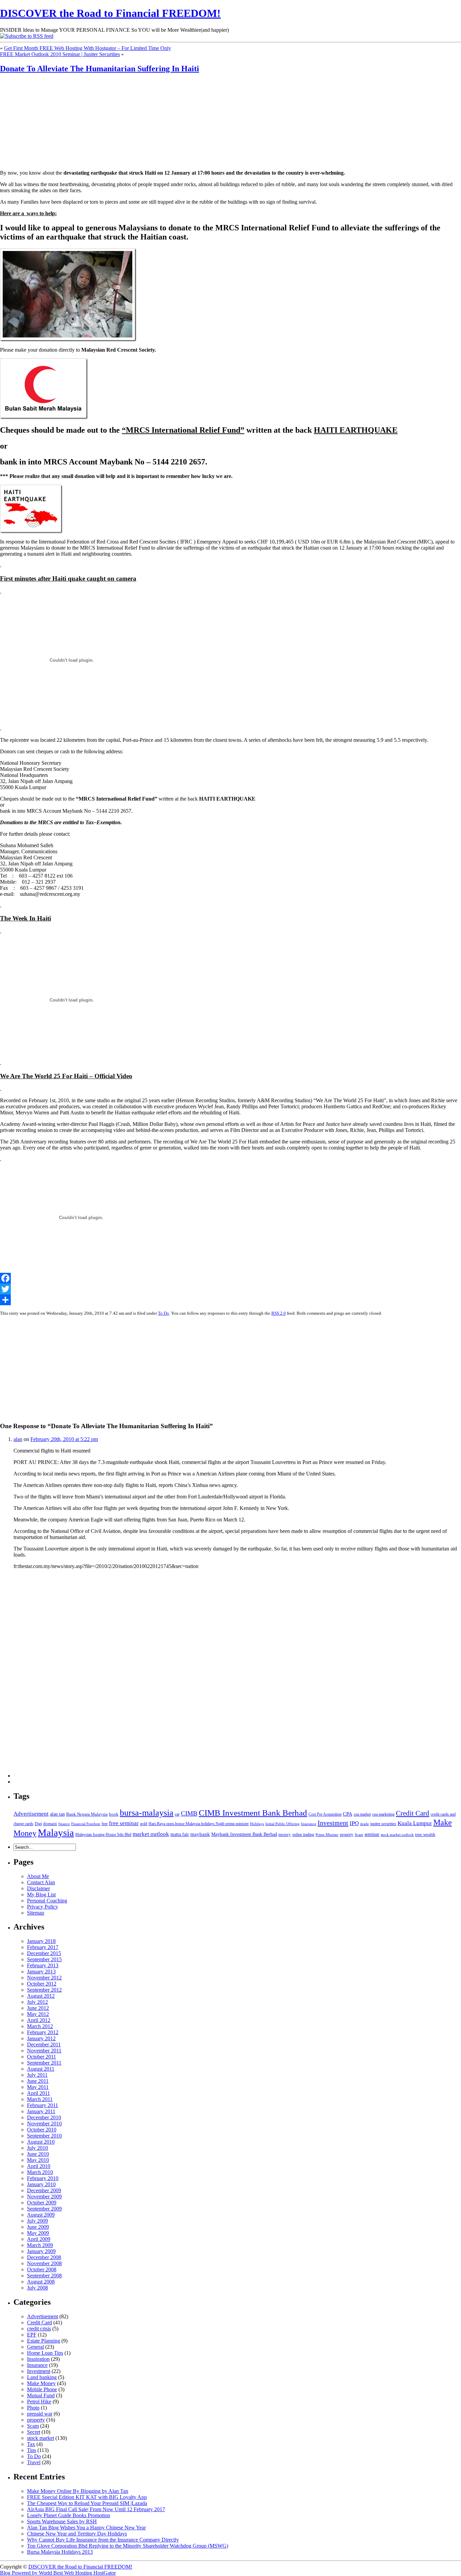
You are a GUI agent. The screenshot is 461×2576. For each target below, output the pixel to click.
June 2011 (38, 2081)
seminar (372, 1834)
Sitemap (36, 1913)
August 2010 (41, 2142)
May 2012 (38, 2014)
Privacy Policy (43, 1907)
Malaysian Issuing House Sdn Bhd (103, 1835)
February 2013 (43, 1965)
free (105, 1824)
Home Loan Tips (45, 2353)
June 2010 (38, 2154)
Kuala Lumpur (415, 1823)
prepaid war (40, 2414)
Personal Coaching (47, 1901)
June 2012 (38, 2008)
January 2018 (41, 1941)
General (35, 2347)
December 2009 (44, 2190)
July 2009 (37, 2221)
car (177, 1814)
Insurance (309, 1824)
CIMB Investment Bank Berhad (253, 1813)
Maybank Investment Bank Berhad (244, 1834)
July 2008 (37, 2288)
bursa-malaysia (147, 1813)
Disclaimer (38, 1888)
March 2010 (40, 2172)
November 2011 (44, 2051)
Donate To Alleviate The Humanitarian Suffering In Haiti (100, 69)
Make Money (41, 2383)
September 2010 (44, 2136)
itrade (364, 1824)
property (347, 1835)
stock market (40, 2438)
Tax (31, 2444)
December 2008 (44, 2257)
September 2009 (44, 2209)
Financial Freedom (86, 1824)
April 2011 (38, 2093)
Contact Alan (41, 1882)
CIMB (189, 1813)
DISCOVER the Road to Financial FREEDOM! (110, 13)
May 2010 (38, 2160)
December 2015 (44, 1953)
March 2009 (40, 2245)
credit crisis (39, 2329)
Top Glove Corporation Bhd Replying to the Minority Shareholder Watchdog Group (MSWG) (128, 2546)
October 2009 (42, 2203)
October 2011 (42, 2057)
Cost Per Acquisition (325, 1814)
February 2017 (43, 1947)
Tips (32, 2450)
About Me (38, 1876)
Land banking (42, 2377)
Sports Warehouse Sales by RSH (62, 2521)
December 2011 (44, 2044)
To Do (164, 1313)
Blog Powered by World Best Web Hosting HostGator (58, 2573)
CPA (348, 1814)
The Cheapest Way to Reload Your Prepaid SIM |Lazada (87, 2503)
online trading (303, 1835)
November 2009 (44, 2196)
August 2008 (41, 2282)
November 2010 (44, 2124)
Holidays (257, 1824)
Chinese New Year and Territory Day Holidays (77, 2534)
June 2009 (38, 2227)
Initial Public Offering (282, 1824)
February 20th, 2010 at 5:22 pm (64, 1439)
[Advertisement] (42, 122)
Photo (33, 2408)
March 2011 (40, 2099)
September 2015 (44, 1959)
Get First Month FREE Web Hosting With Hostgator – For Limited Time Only (88, 48)
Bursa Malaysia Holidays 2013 (60, 2552)
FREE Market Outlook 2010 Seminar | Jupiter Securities (60, 54)
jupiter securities (383, 1824)
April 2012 (39, 2020)
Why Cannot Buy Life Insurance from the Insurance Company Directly (103, 2540)
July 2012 (37, 2002)
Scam (359, 1835)
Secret (34, 2432)
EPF (32, 2335)
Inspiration (38, 2359)
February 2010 (43, 2178)
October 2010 (42, 2130)
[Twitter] (231, 1289)
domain (50, 1824)
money (285, 1834)
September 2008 (44, 2276)
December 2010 (44, 2117)
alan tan (57, 1814)
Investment (333, 1823)
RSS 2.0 (279, 1313)
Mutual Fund (41, 2395)
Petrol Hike (39, 2402)
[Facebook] (231, 1278)
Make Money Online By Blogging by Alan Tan (78, 2491)
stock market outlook (397, 1835)
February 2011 (43, 2105)
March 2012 (40, 2026)
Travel (34, 2462)
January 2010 (41, 2184)
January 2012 (41, 2038)
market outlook (151, 1834)
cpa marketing (383, 1814)
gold (144, 1824)
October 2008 (42, 2269)
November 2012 (44, 1978)
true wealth (425, 1834)
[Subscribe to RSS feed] (27, 36)
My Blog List (41, 1895)
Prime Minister (327, 1835)
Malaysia (56, 1833)
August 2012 (41, 1996)
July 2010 (37, 2148)
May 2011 (38, 2087)
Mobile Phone (42, 2389)
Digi (38, 1824)
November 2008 (44, 2263)
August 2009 (41, 2215)
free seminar (124, 1823)
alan (18, 1439)
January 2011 (41, 2111)
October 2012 (42, 1984)
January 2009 (41, 2251)
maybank (200, 1834)
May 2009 (38, 2233)
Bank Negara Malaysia (87, 1814)
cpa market (362, 1814)
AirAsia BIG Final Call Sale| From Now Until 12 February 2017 (96, 2509)
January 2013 (41, 1972)
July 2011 (37, 2075)
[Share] (231, 1300)
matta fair (180, 1834)
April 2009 (39, 2239)
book (114, 1814)
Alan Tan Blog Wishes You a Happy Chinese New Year (86, 2528)
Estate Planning (44, 2341)
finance (64, 1824)
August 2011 (41, 2069)
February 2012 (43, 2032)
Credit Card (413, 1813)
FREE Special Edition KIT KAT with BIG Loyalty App (87, 2497)
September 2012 (44, 1990)
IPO (354, 1823)
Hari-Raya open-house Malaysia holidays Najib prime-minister (199, 1824)
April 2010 (39, 2166)
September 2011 (44, 2063)
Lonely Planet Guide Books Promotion (69, 2515)
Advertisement (31, 1814)
